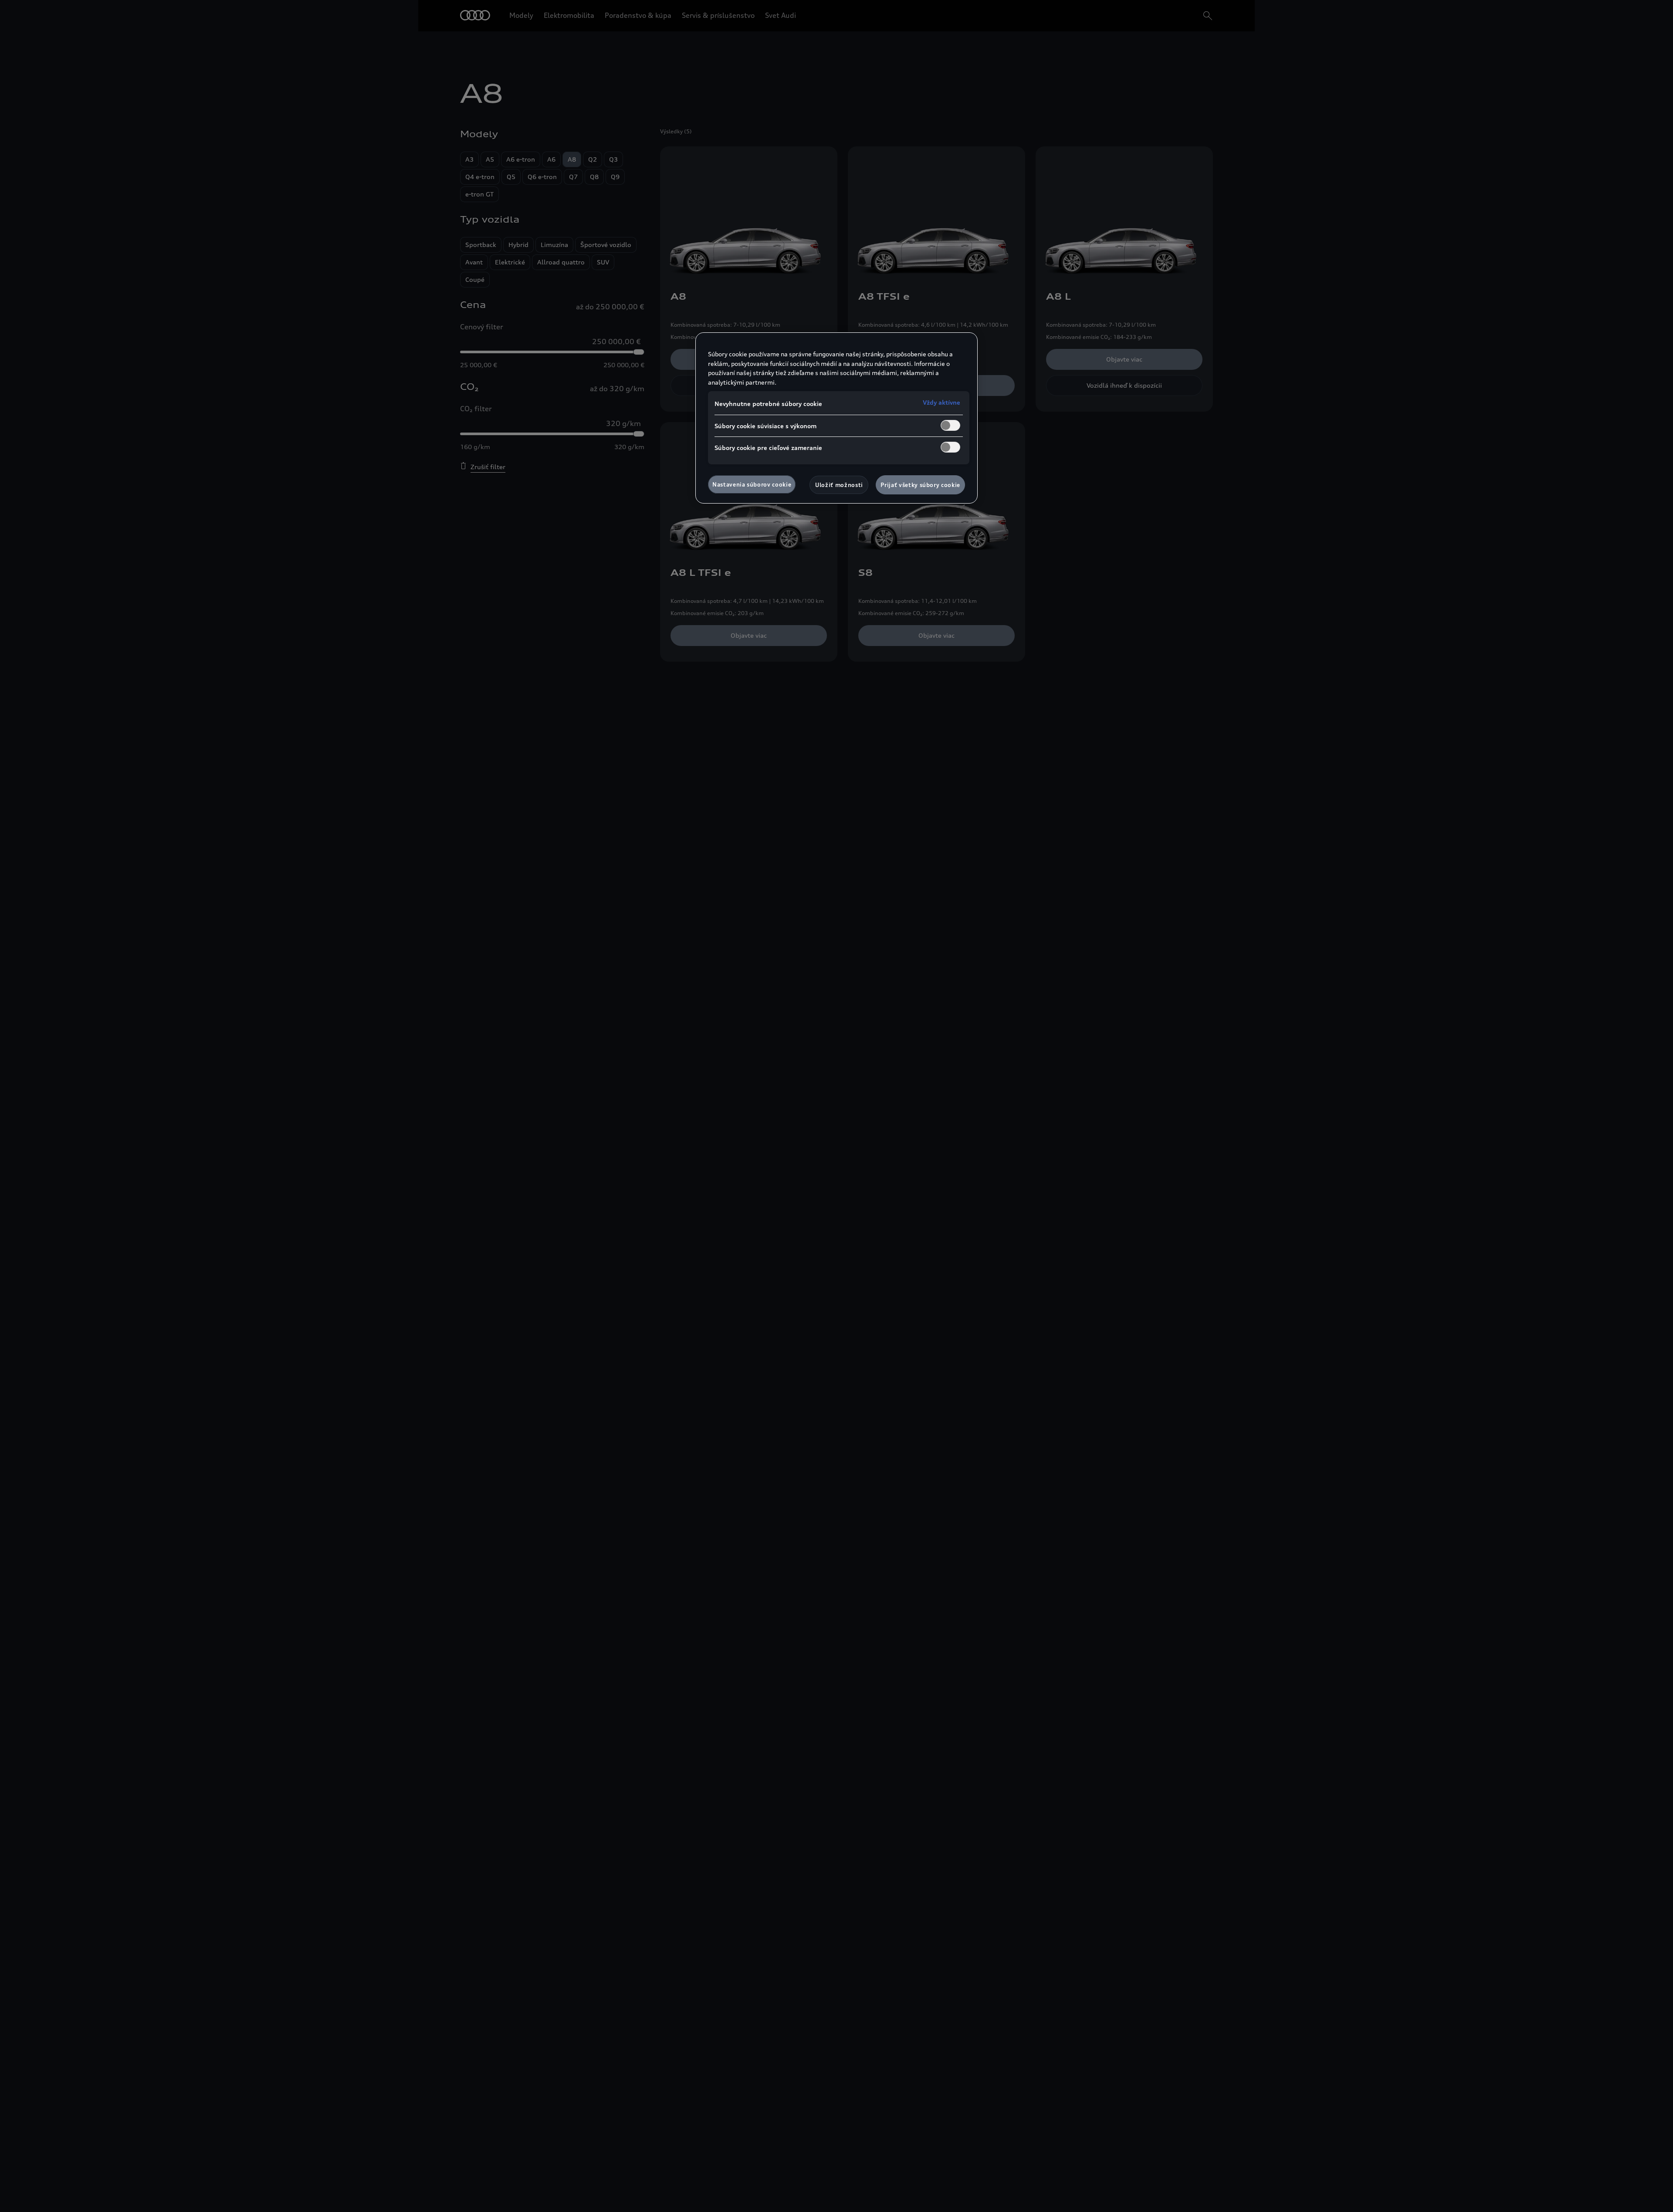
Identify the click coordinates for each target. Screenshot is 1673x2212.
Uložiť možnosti (839, 485)
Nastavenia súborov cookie (752, 484)
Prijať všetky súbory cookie (920, 485)
